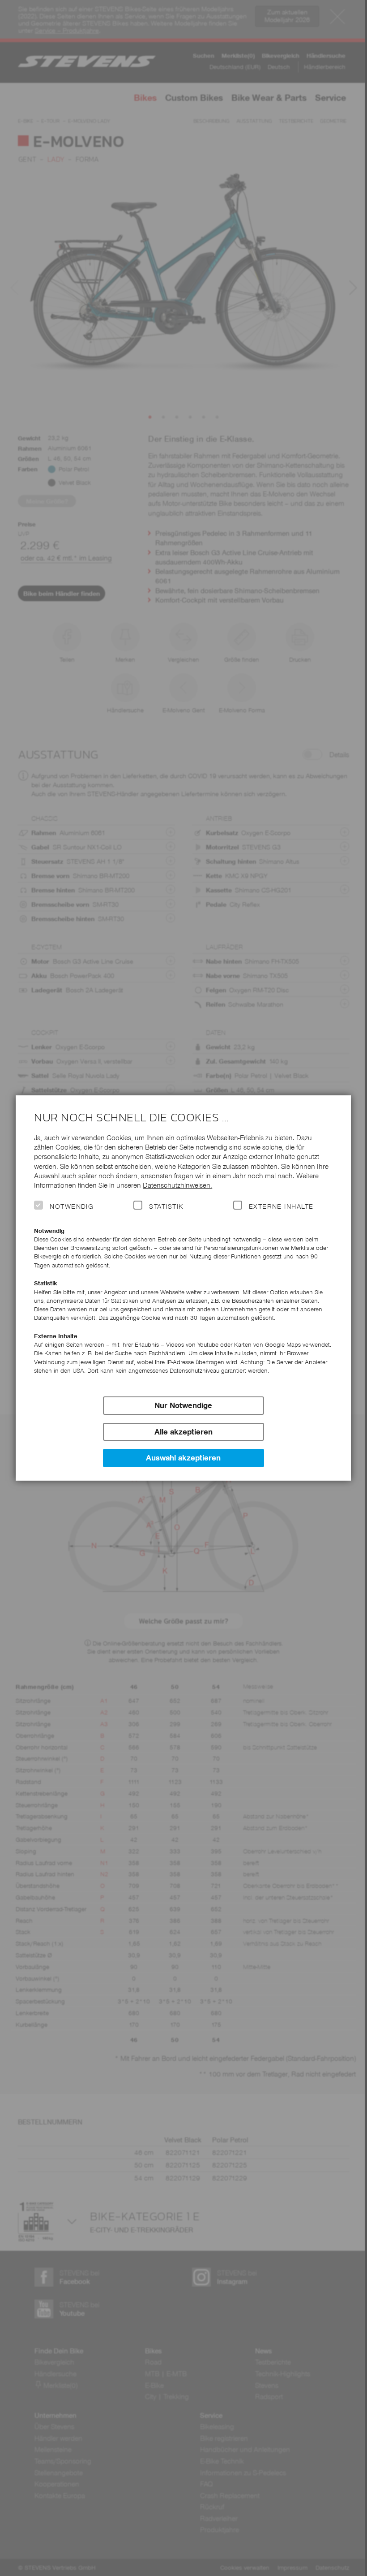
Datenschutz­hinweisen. (177, 1185)
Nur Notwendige (183, 1405)
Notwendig (72, 1206)
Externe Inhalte (281, 1206)
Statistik (166, 1206)
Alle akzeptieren (183, 1432)
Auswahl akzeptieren (183, 1458)
